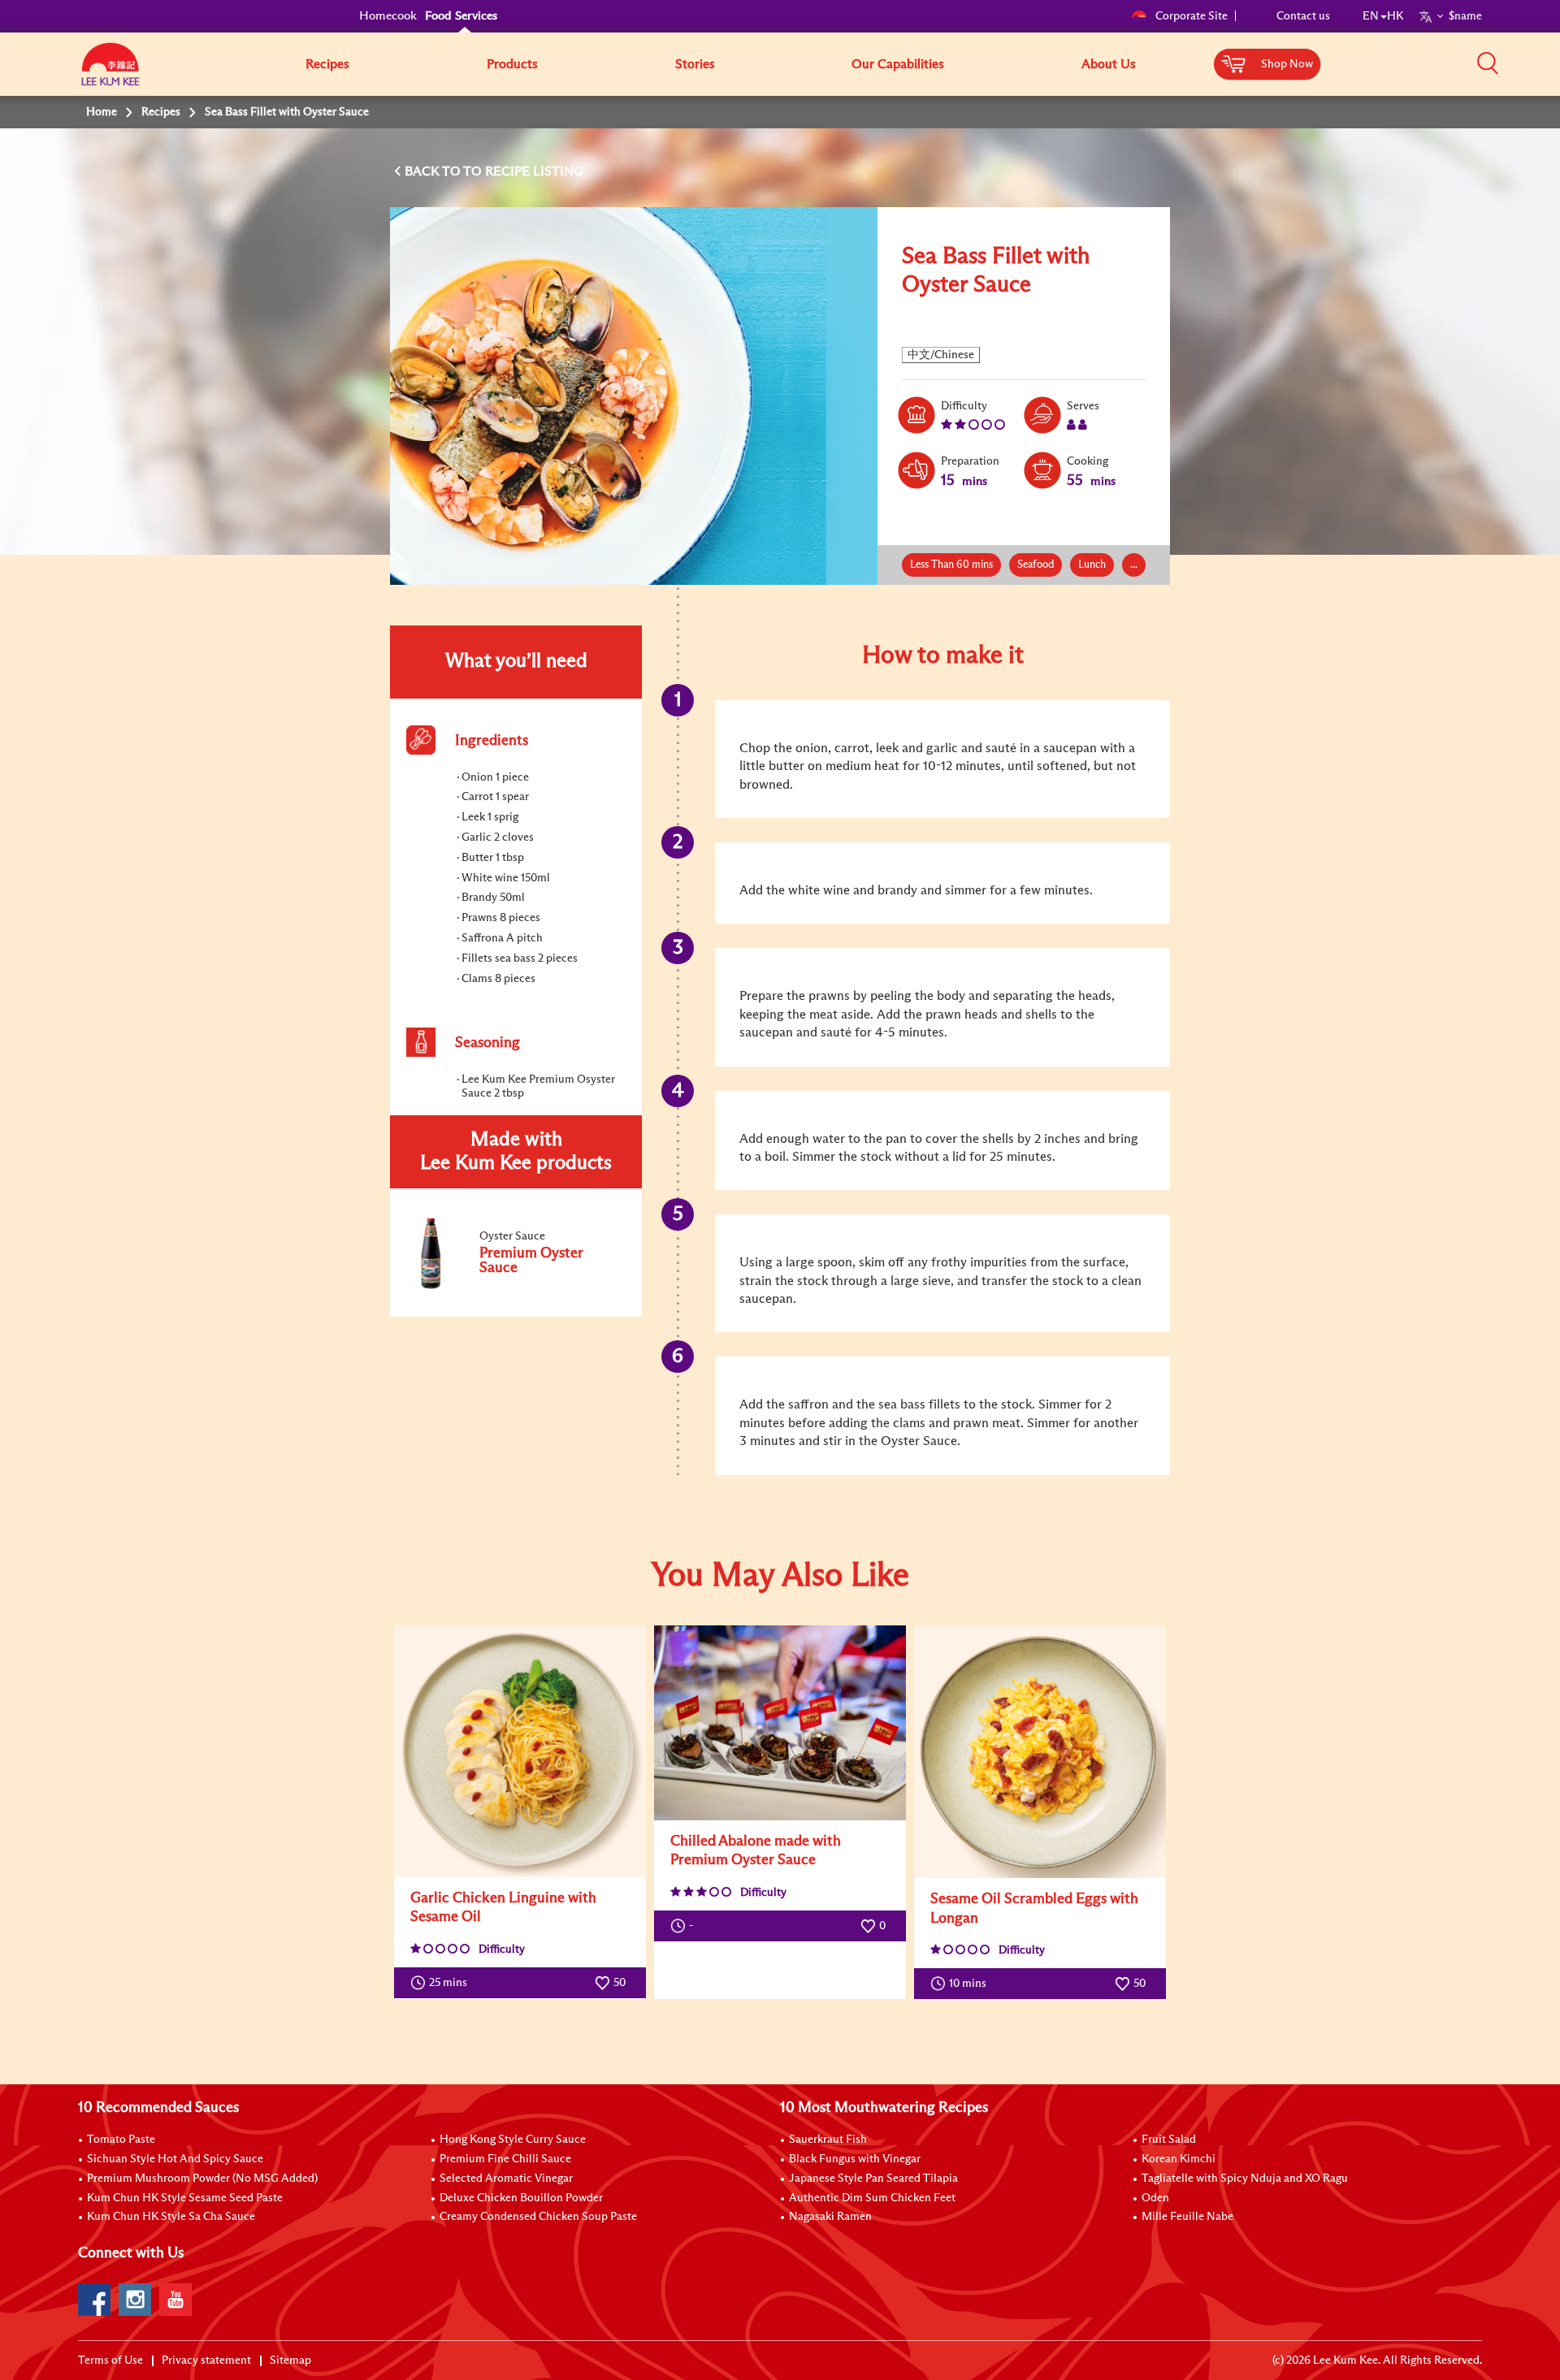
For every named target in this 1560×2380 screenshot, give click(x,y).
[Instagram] (135, 2300)
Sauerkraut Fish (828, 2140)
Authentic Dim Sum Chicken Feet (872, 2198)
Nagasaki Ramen (830, 2217)
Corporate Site (1192, 16)
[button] (1488, 63)
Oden (1155, 2198)
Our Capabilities (898, 64)
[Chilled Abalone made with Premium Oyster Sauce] (780, 1723)
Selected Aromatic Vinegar (506, 2179)
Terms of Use (110, 2361)
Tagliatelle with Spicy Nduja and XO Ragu (1245, 2179)
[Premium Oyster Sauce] (515, 1287)
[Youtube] (175, 2300)
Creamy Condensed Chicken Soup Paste (538, 2217)
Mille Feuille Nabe (1187, 2217)
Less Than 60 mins (951, 565)
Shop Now (1287, 64)
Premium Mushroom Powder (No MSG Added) (202, 2179)
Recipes (327, 64)
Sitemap (290, 2361)
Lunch (1092, 565)
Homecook (388, 16)
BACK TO (434, 171)
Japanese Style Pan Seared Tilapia (873, 2179)
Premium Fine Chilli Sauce (505, 2159)
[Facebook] (94, 2300)
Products (512, 64)
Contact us (1303, 16)
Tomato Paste (121, 2140)
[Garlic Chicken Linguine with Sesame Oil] (520, 1751)
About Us (1109, 64)
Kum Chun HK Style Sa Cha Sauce (171, 2217)
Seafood (1036, 565)
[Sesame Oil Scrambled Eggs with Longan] (1040, 1752)
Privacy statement (206, 2361)
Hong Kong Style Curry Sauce (513, 2140)
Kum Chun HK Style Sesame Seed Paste (185, 2198)
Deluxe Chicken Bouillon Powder (521, 2198)
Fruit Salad (1169, 2140)
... (1134, 565)
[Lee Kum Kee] (110, 73)
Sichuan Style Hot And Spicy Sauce (175, 2159)
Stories (695, 64)
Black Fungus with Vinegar (855, 2159)
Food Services (461, 16)
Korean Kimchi (1179, 2159)
